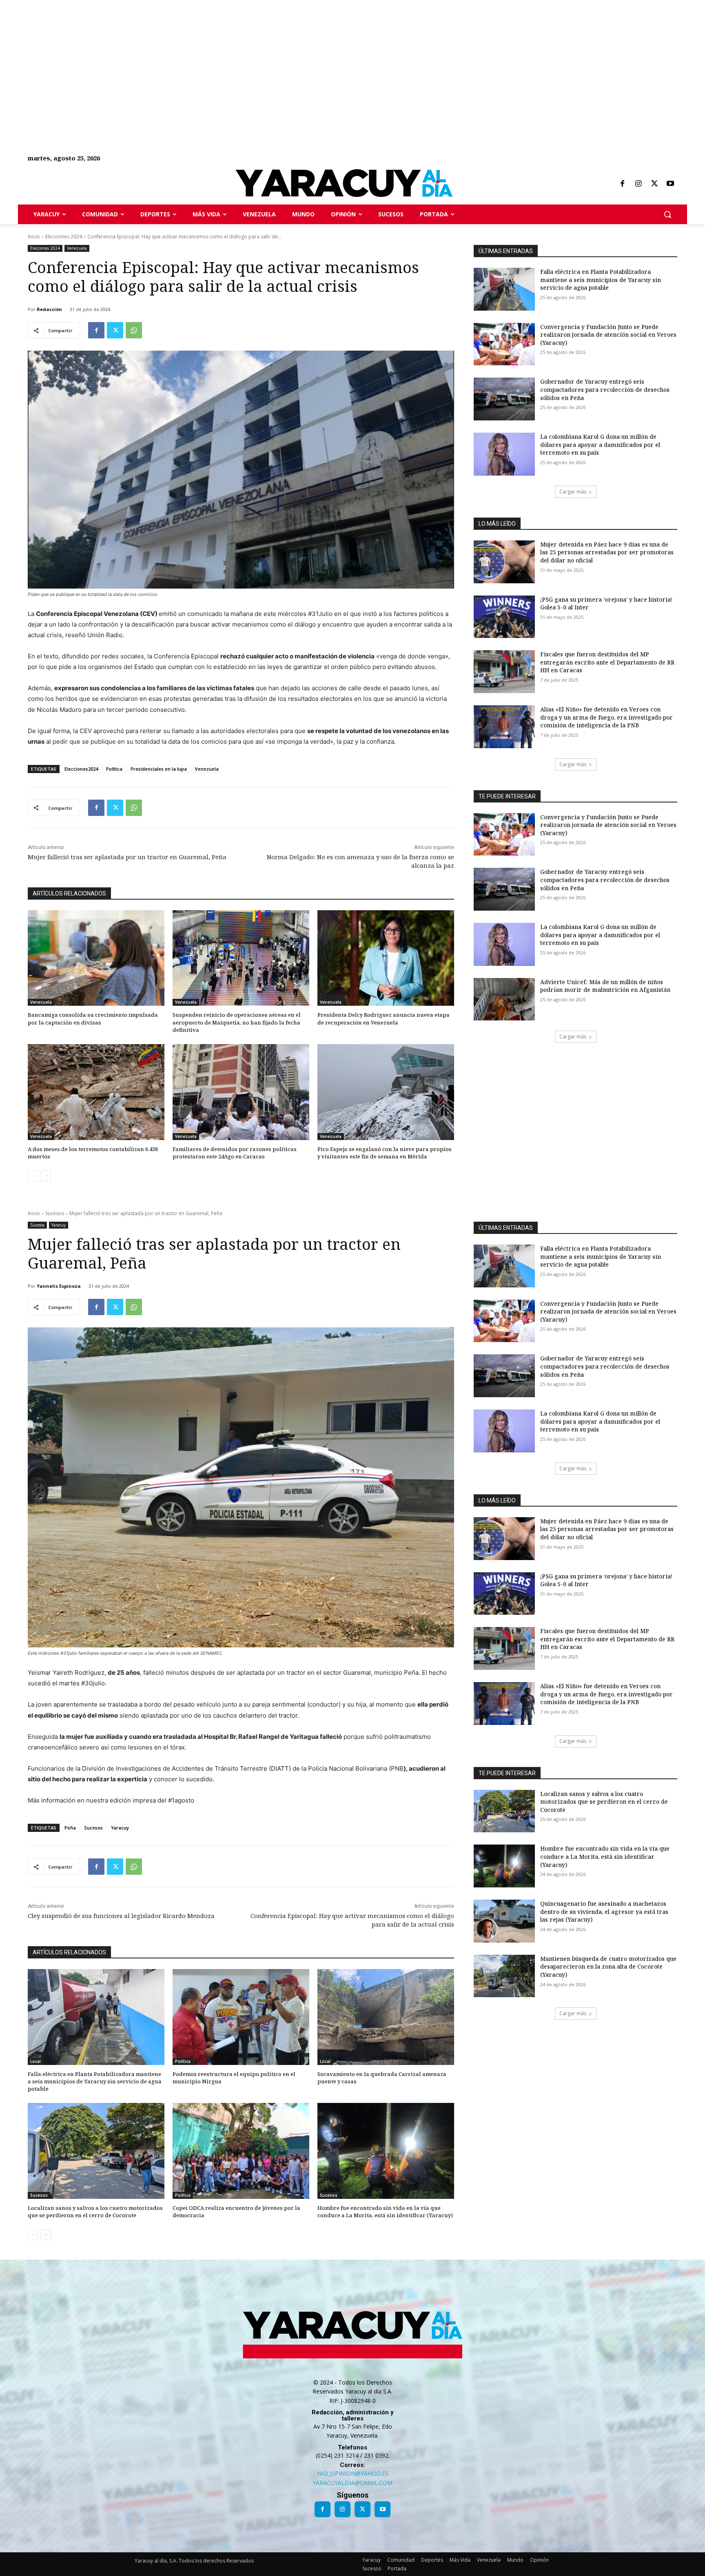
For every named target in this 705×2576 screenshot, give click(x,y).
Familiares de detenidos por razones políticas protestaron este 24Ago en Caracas (235, 1153)
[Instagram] (638, 184)
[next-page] (46, 1176)
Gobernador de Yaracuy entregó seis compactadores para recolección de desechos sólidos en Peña (605, 389)
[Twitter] (654, 184)
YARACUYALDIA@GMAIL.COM (352, 2483)
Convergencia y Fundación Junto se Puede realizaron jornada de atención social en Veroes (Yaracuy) (608, 335)
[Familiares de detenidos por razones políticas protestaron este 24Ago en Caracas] (241, 1092)
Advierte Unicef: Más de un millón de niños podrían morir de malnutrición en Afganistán (605, 986)
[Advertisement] (245, 57)
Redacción (49, 309)
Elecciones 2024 (64, 237)
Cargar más (573, 492)
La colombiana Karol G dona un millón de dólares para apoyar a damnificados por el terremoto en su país (600, 445)
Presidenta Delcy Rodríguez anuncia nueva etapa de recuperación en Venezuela (384, 1018)
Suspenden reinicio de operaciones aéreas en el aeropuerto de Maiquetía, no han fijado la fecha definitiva (237, 1022)
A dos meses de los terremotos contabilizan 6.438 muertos (93, 1153)
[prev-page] (33, 1176)
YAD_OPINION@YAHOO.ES (352, 2473)
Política (114, 769)
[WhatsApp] (134, 330)
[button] (667, 214)
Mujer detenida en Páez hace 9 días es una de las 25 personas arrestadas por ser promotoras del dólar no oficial (607, 552)
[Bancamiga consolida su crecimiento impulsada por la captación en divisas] (96, 958)
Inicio (34, 237)
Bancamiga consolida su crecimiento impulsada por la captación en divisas (93, 1018)
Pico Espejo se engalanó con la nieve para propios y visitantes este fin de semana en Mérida (385, 1153)
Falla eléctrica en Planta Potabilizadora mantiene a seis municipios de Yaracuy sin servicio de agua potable (601, 280)
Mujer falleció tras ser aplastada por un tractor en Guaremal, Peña (127, 857)
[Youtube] (670, 184)
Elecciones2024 (81, 769)
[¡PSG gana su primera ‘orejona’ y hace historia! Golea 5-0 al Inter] (504, 617)
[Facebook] (622, 184)
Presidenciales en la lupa (159, 769)
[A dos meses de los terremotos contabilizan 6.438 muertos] (96, 1092)
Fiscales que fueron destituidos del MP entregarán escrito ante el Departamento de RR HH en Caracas (607, 662)
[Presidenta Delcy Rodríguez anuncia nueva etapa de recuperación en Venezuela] (386, 958)
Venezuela (77, 248)
